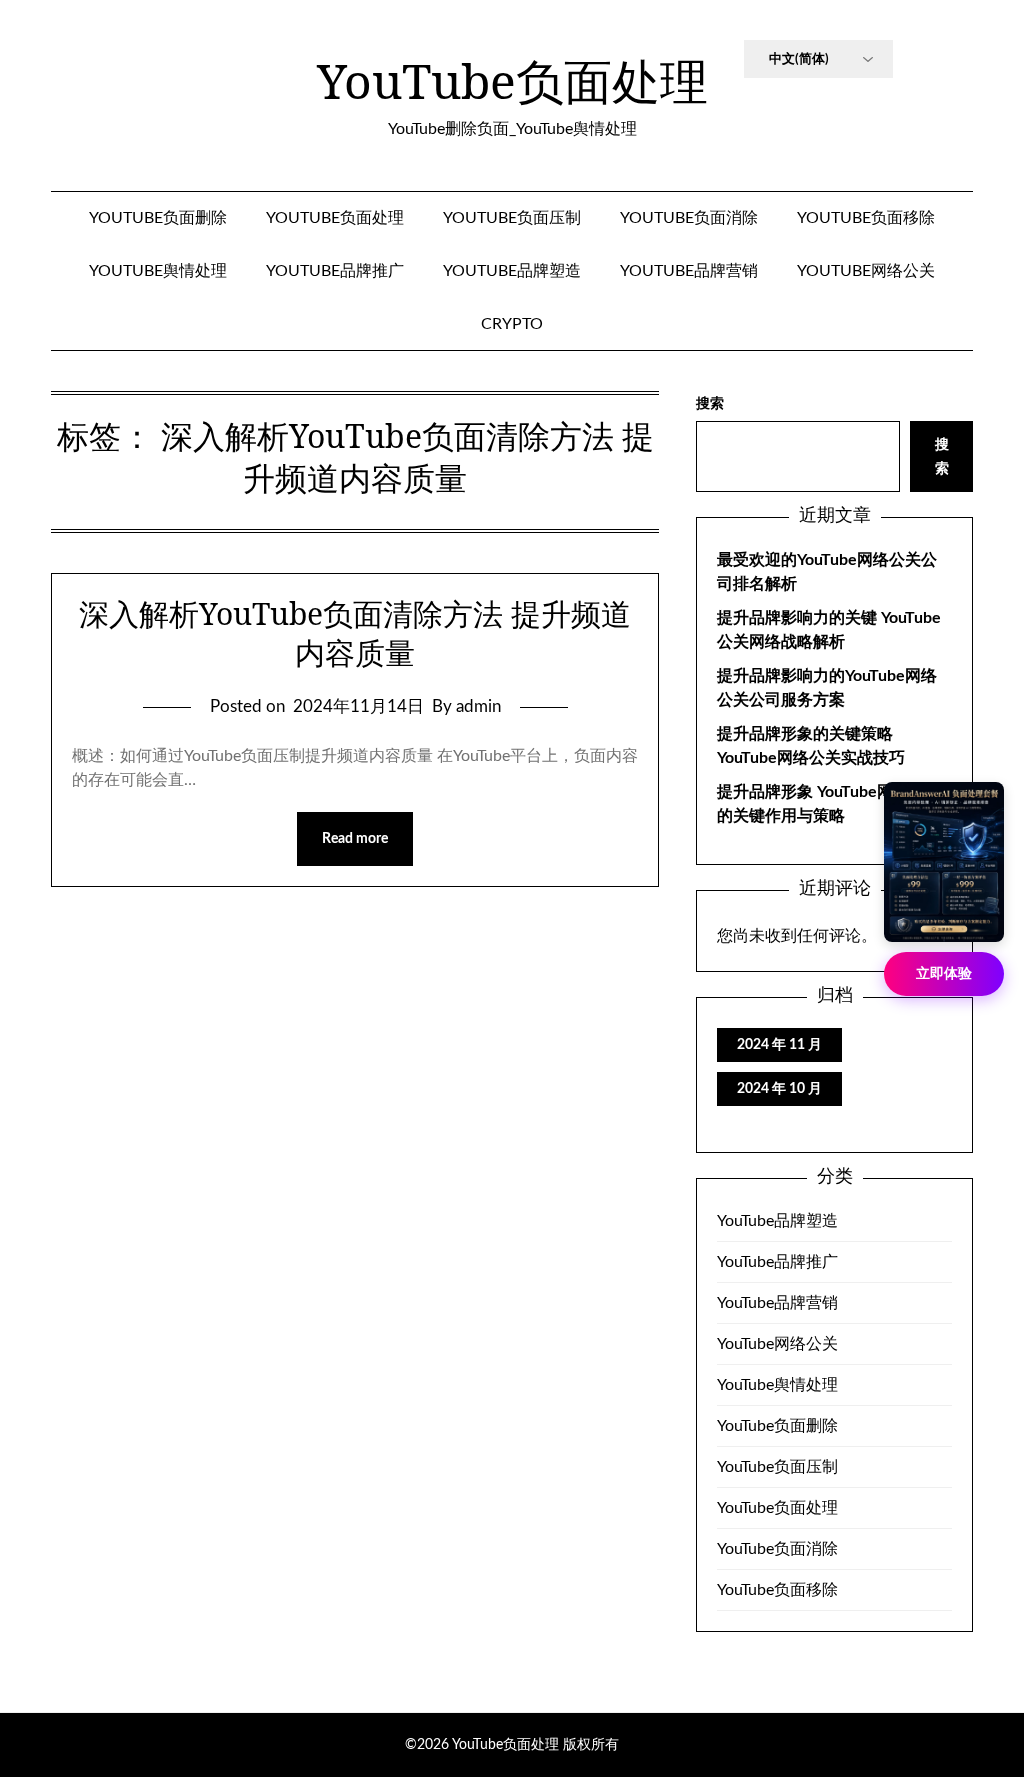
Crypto (512, 324)
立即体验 (944, 974)
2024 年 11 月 (779, 1045)
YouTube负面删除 (158, 218)
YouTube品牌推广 (335, 271)
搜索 (710, 404)
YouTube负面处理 (512, 81)
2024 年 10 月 (779, 1089)
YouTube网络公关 (866, 271)
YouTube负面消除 (689, 218)
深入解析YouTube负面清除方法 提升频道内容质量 (355, 633)
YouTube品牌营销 (689, 271)
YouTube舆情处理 (158, 271)
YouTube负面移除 (866, 218)
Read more (355, 839)
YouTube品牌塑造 (512, 271)
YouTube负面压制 (512, 218)
